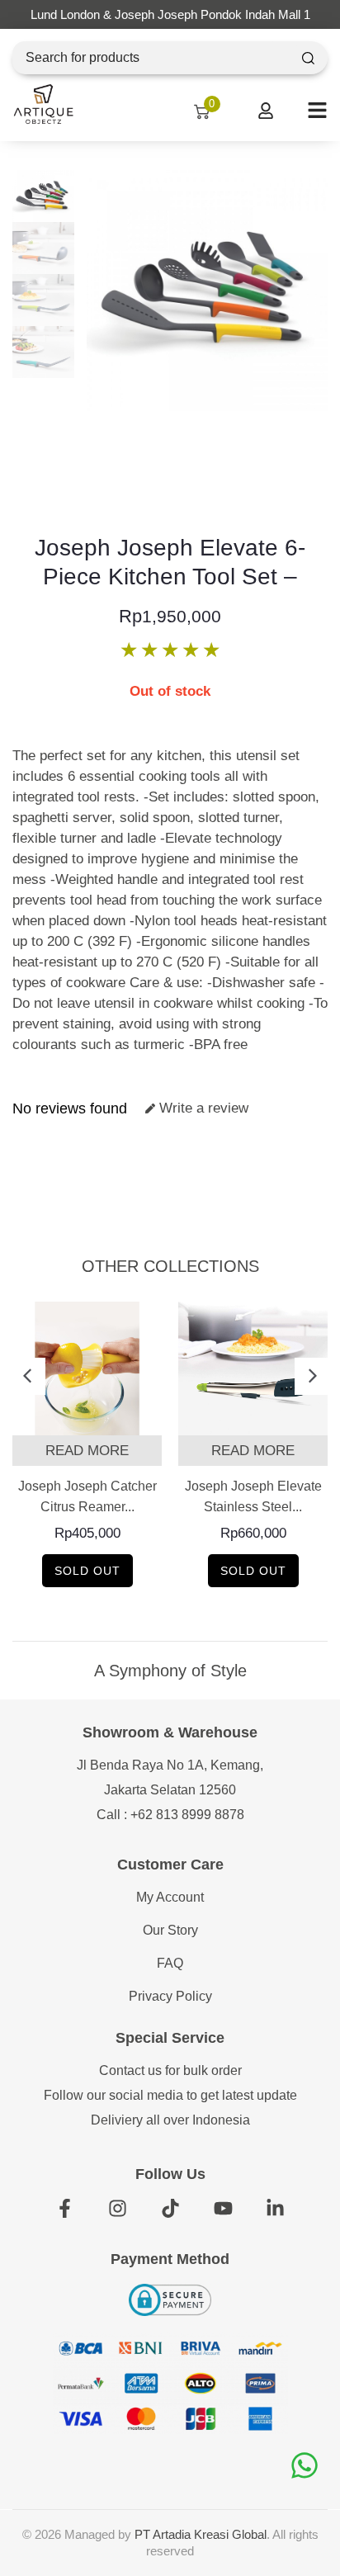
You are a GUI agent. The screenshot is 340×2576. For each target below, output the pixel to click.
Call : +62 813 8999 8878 (170, 1815)
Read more (87, 1451)
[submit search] (308, 58)
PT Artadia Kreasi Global (201, 2534)
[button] (27, 1376)
